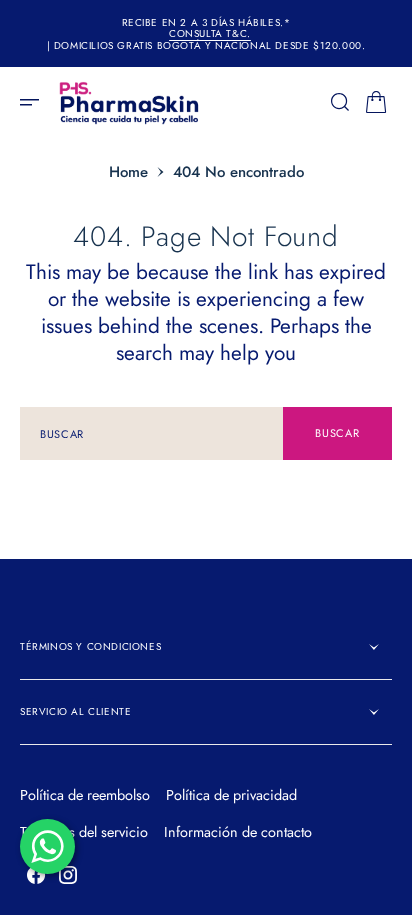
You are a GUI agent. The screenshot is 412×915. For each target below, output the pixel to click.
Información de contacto (238, 832)
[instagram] (68, 875)
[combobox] (151, 433)
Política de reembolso (85, 795)
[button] (36, 102)
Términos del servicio (84, 832)
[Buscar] (340, 102)
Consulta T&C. (210, 34)
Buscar (337, 433)
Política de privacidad (231, 795)
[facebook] (36, 875)
